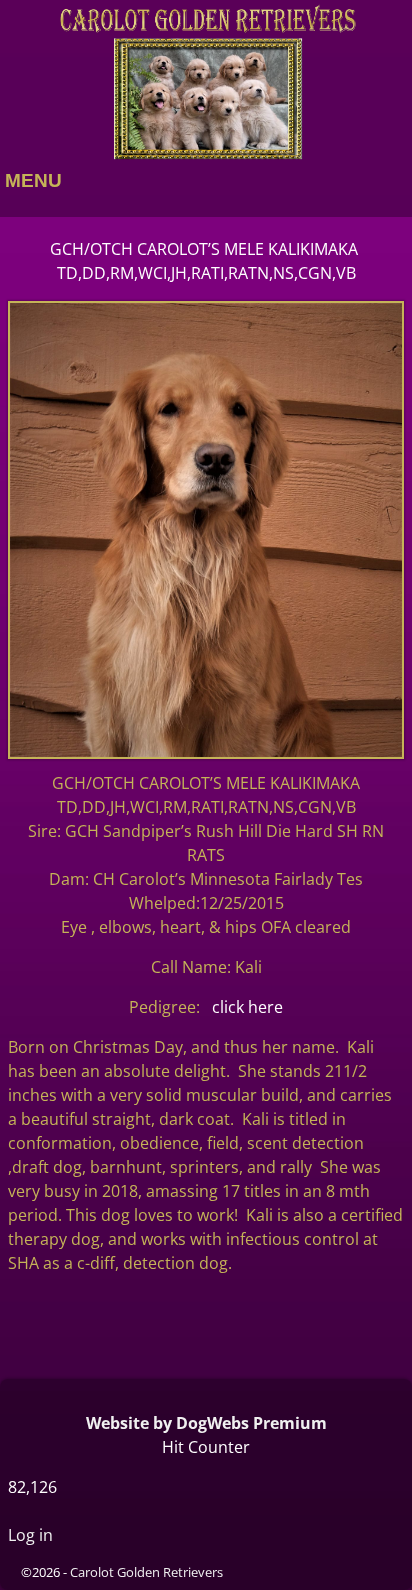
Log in (30, 1535)
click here (247, 1007)
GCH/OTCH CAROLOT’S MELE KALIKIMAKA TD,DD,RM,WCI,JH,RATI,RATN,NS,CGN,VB (206, 261)
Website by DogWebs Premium (206, 1423)
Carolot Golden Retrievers (146, 1572)
